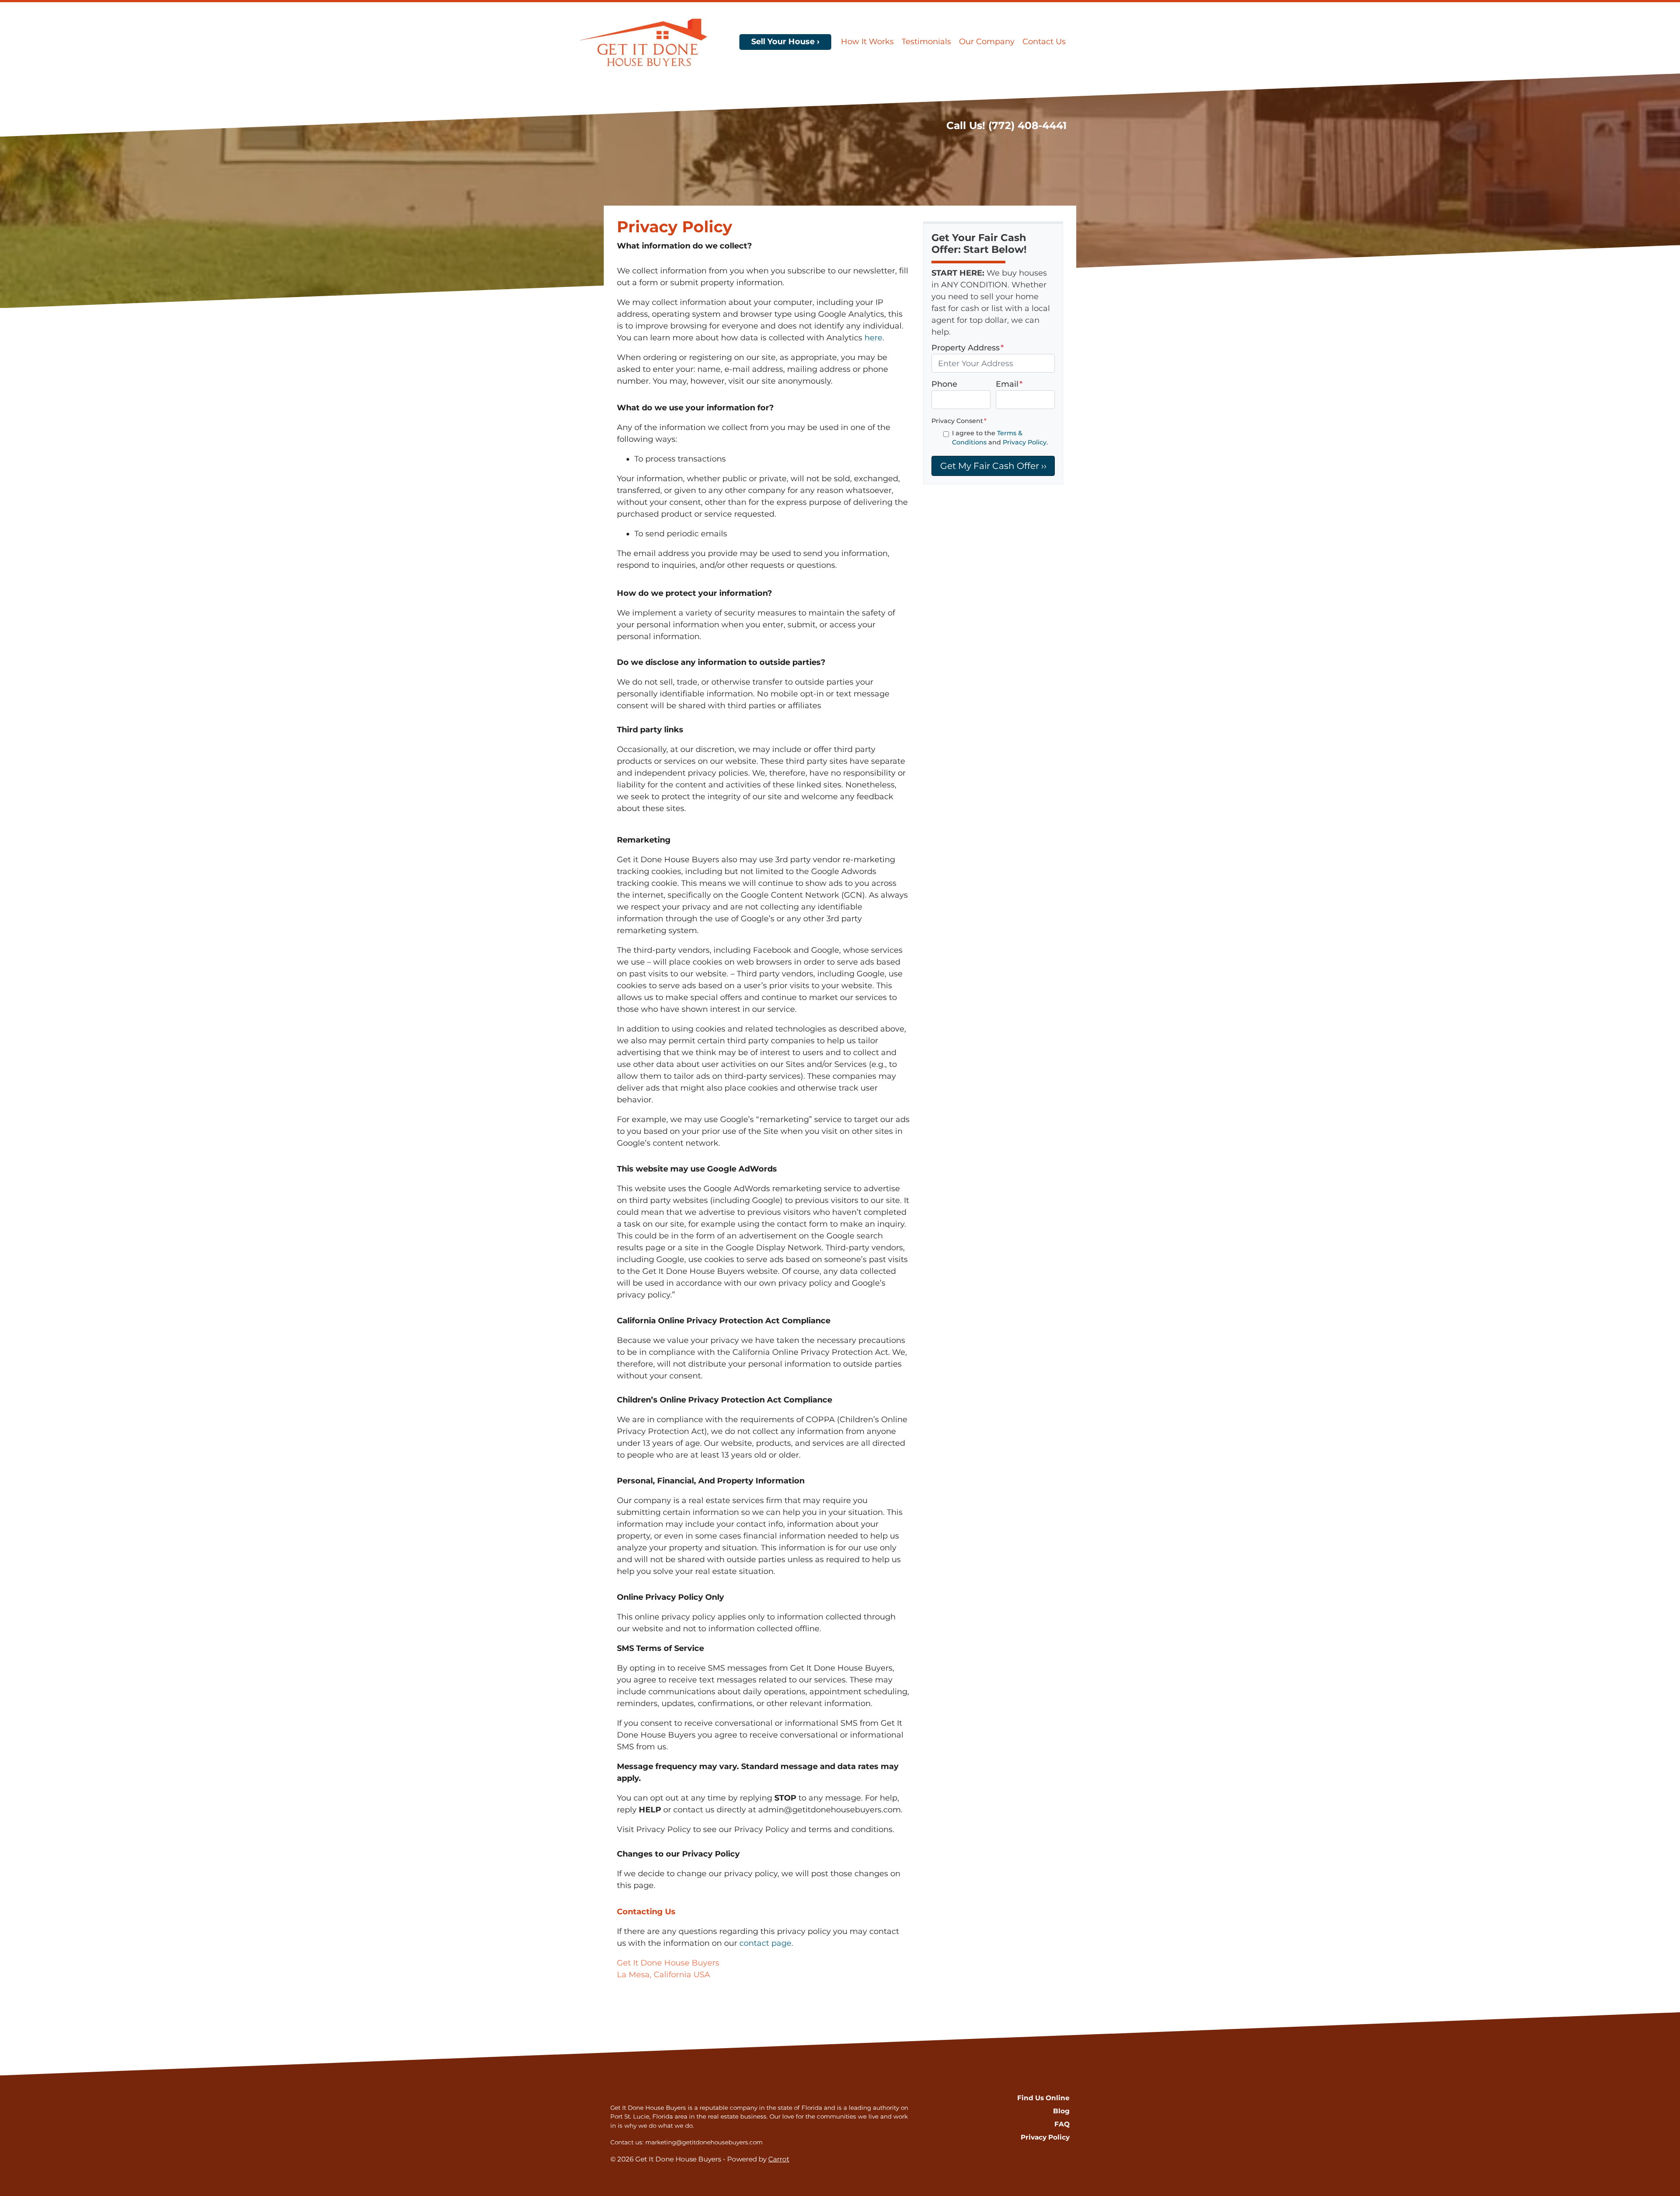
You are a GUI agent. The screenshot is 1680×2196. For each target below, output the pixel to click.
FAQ (1062, 2124)
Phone (944, 384)
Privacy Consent (959, 421)
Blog (1061, 2111)
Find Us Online (1043, 2098)
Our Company (987, 42)
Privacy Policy (1025, 442)
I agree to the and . (1000, 438)
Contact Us (1044, 42)
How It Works (867, 42)
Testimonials (926, 42)
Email (1009, 384)
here (873, 338)
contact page (765, 1943)
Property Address (968, 348)
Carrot (779, 2159)
